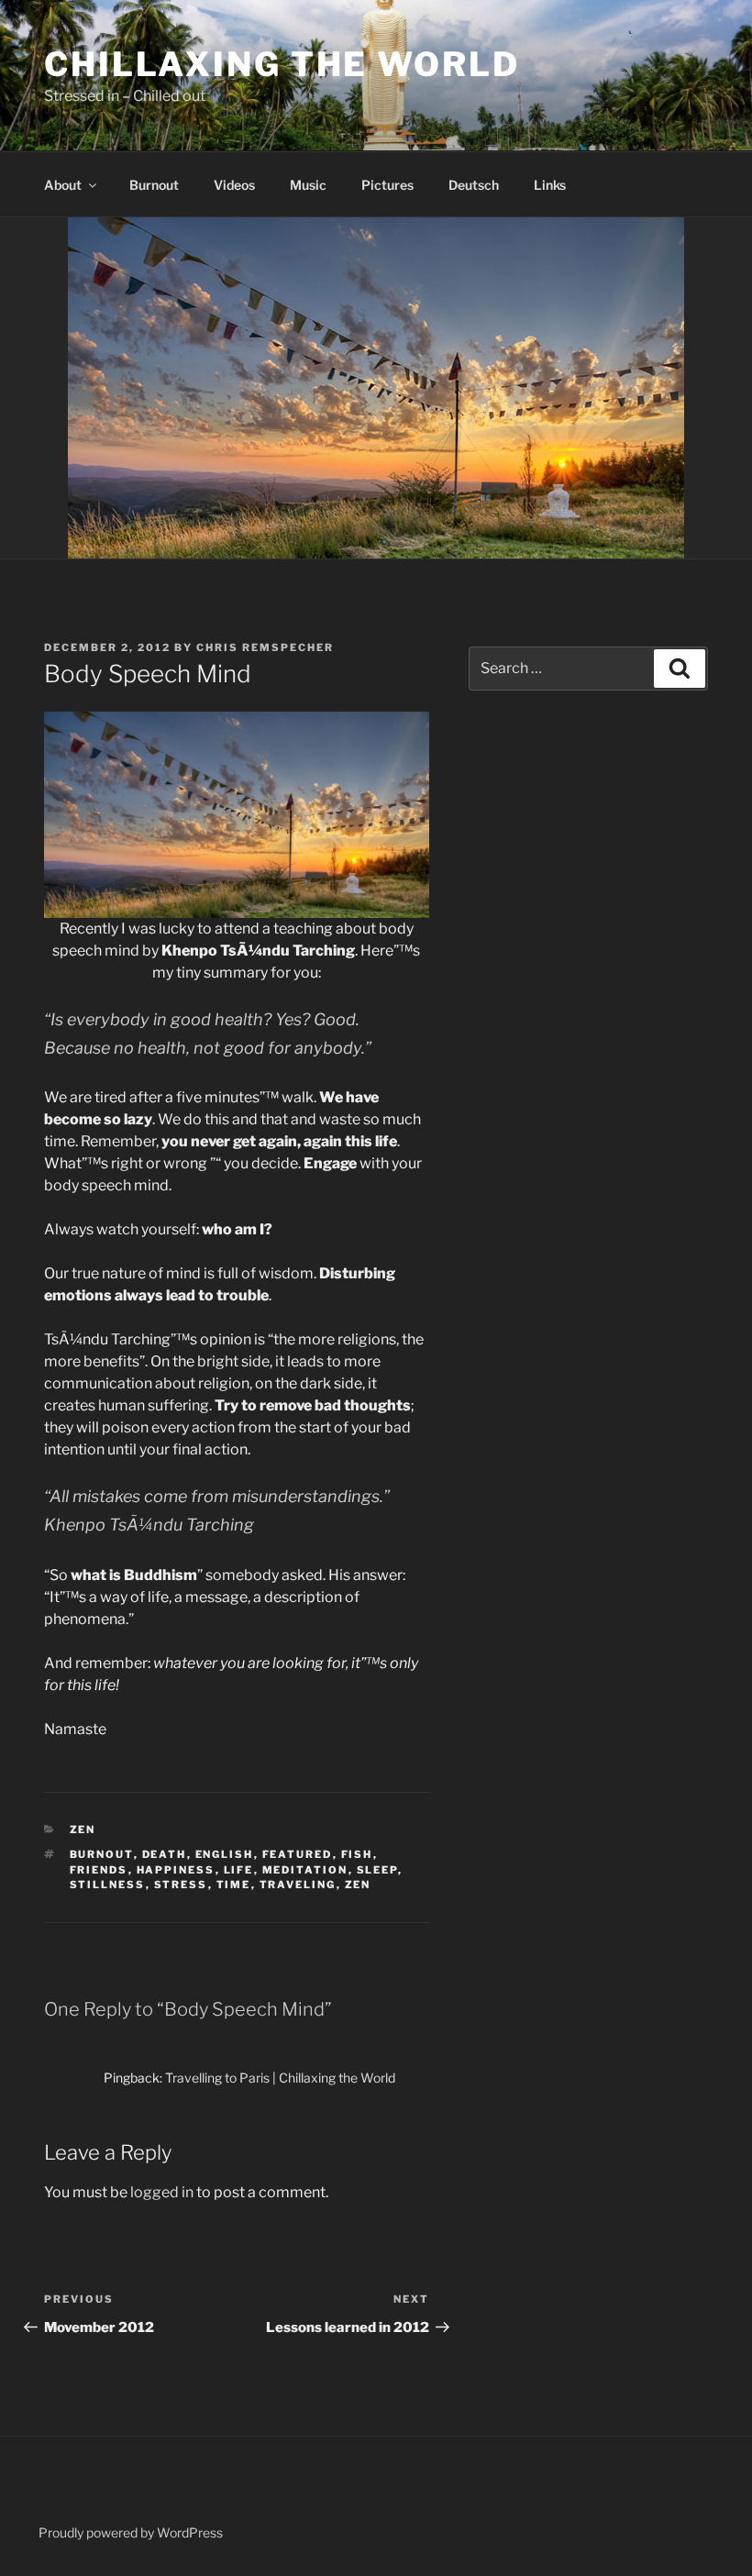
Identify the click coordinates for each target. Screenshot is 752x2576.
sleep (377, 1870)
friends (99, 1870)
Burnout (154, 185)
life (239, 1870)
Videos (234, 185)
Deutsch (474, 185)
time (234, 1885)
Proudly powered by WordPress (131, 2532)
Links (550, 185)
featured (298, 1854)
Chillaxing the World (282, 64)
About (63, 185)
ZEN (83, 1830)
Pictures (387, 185)
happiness (176, 1870)
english (225, 1854)
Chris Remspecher (265, 647)
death (165, 1854)
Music (308, 185)
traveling (298, 1885)
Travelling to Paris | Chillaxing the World (280, 2078)
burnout (102, 1854)
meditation (305, 1870)
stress (181, 1885)
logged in (162, 2192)
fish (357, 1854)
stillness (108, 1885)
